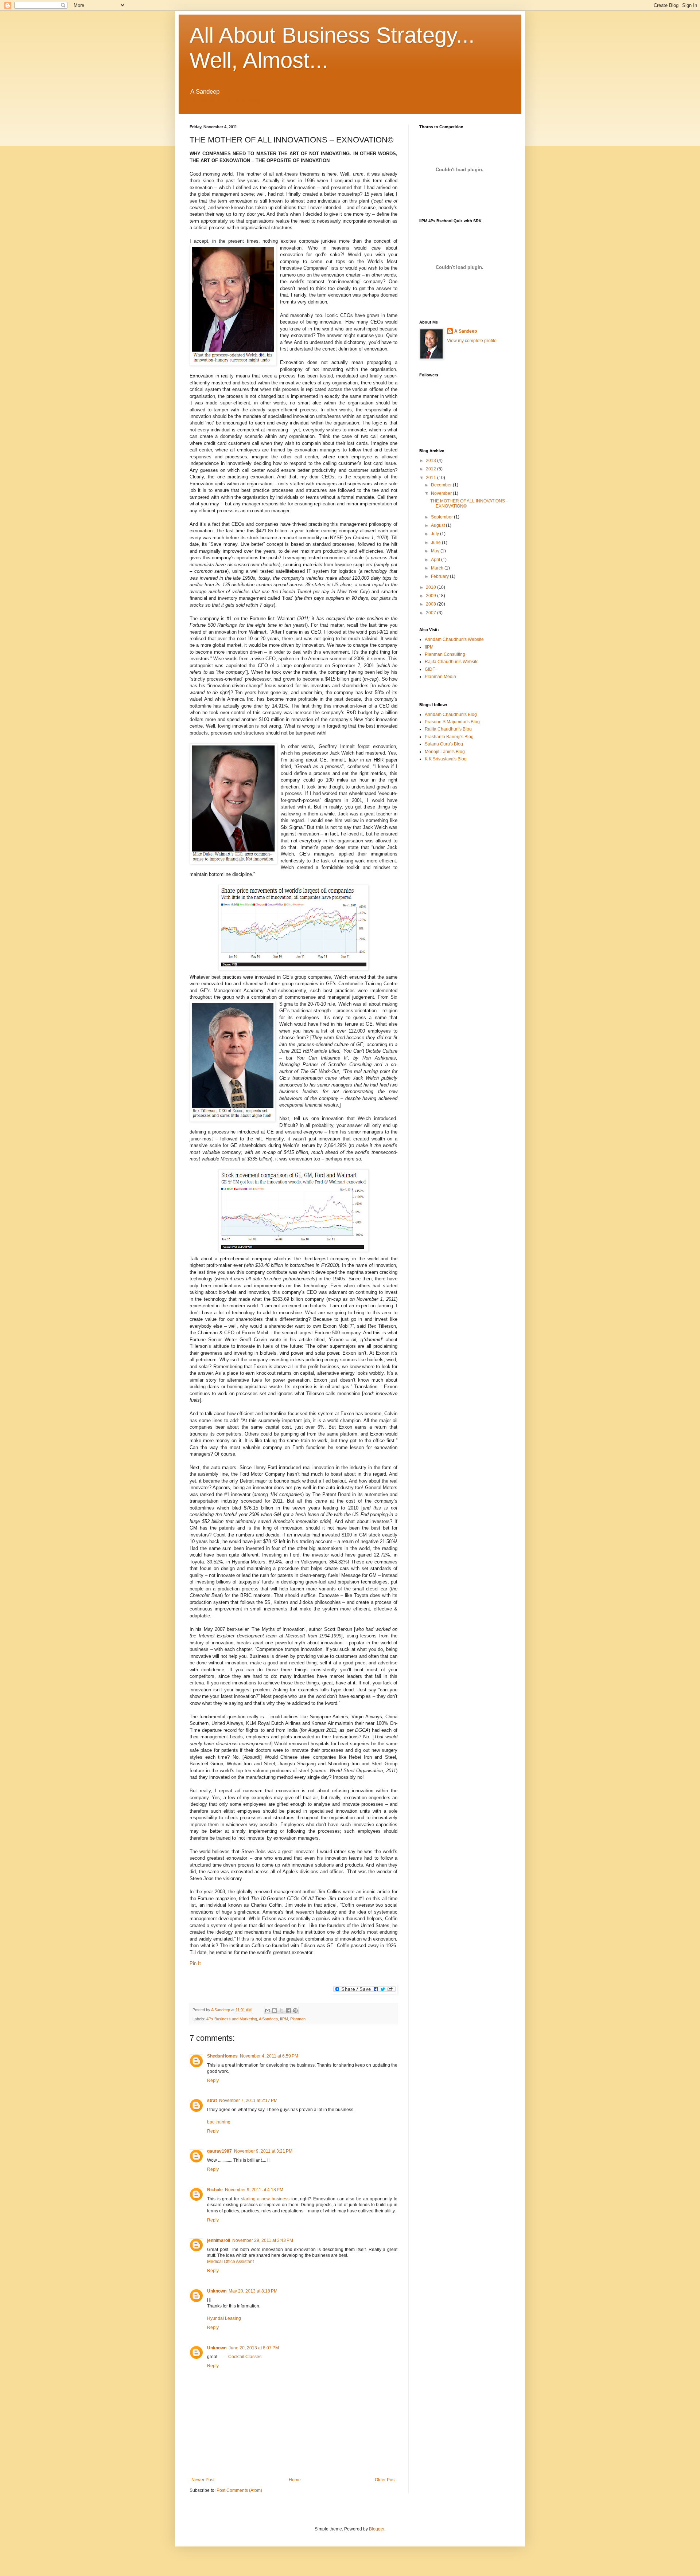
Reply (213, 2080)
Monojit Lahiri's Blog (445, 752)
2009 (431, 596)
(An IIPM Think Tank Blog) (226, 100)
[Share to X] (281, 2011)
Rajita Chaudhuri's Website (452, 662)
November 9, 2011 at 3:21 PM (263, 2151)
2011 (431, 478)
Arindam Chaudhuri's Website (454, 639)
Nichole (215, 2190)
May (436, 551)
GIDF (430, 669)
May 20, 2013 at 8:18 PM (253, 2291)
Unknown (217, 2291)
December (442, 485)
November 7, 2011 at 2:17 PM (248, 2101)
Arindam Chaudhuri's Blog (451, 715)
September (442, 517)
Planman (298, 2019)
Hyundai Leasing (224, 2318)
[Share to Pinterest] (295, 2011)
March (438, 568)
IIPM (284, 2019)
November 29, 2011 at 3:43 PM (263, 2240)
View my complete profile (472, 341)
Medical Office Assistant (230, 2262)
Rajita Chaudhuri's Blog (448, 729)
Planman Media (440, 677)
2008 (431, 604)
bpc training (219, 2122)
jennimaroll (219, 2240)
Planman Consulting (445, 654)
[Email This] (268, 2011)
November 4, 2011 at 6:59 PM (269, 2056)
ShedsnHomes (222, 2056)
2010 (431, 587)
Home (295, 2480)
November (442, 493)
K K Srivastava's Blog (446, 759)
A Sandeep (221, 2010)
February (440, 576)
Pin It (195, 1963)
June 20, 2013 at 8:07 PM (254, 2348)
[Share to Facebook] (288, 2011)
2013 (431, 461)
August (438, 525)
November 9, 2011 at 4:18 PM (254, 2190)
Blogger (377, 2529)
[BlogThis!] (275, 2011)
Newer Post (203, 2480)
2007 (431, 613)
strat (212, 2101)
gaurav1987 (219, 2151)
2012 (431, 469)
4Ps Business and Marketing (232, 2019)
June (436, 543)
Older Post (385, 2480)
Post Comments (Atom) (239, 2490)
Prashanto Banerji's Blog (449, 737)
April (436, 560)
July (435, 534)
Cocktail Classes (245, 2357)
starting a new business (265, 2199)
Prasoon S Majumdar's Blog (452, 722)
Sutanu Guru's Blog (444, 744)
